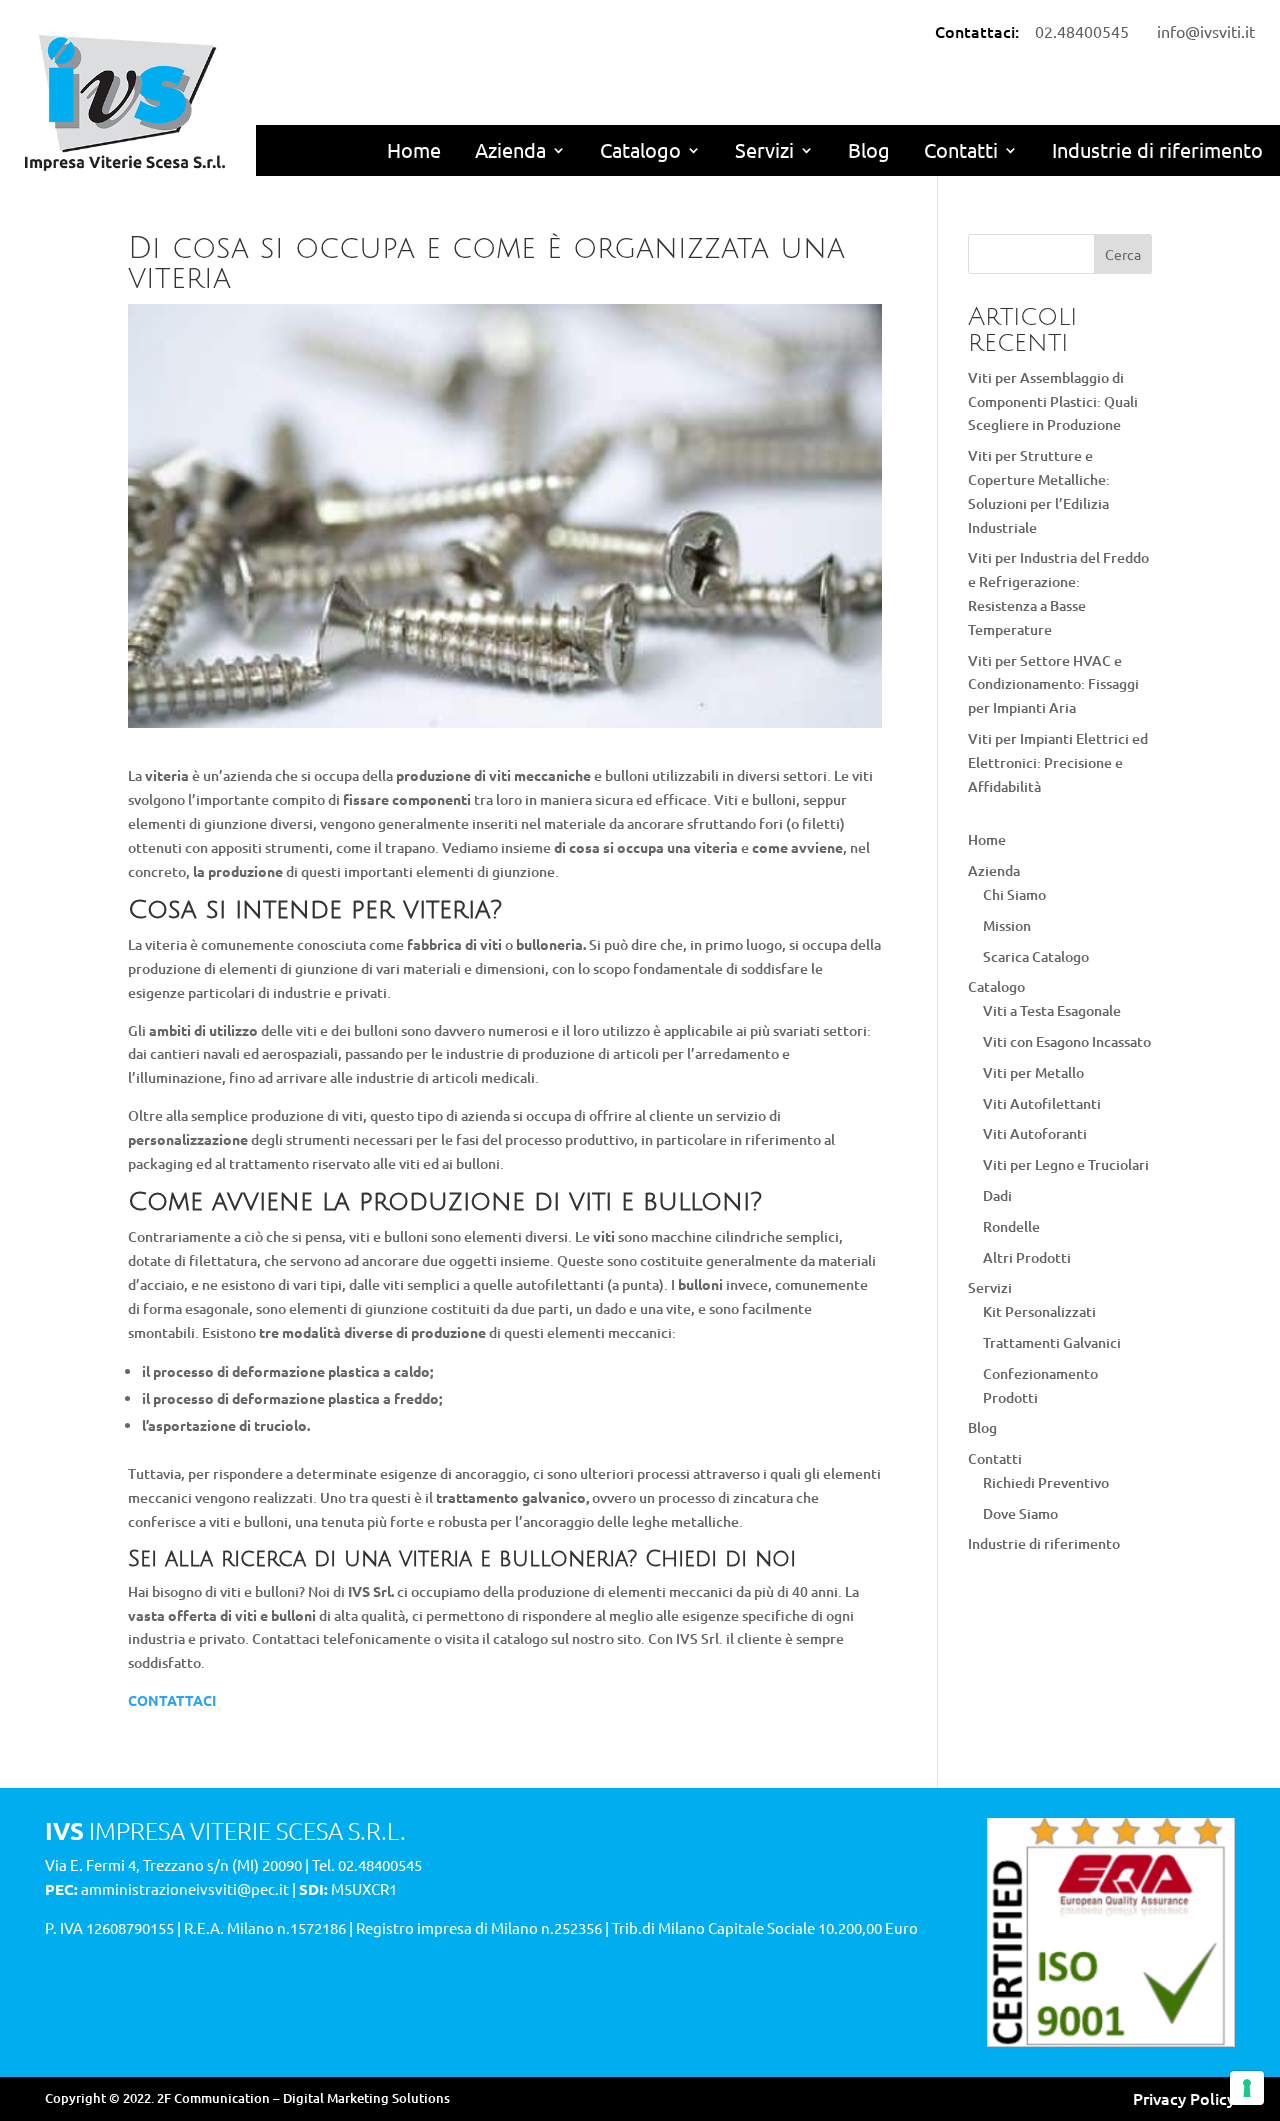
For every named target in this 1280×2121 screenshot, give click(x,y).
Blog (869, 149)
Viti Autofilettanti (1042, 1103)
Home (414, 149)
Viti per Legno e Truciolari (1066, 1164)
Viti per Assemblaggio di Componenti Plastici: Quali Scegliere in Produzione (1053, 401)
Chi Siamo (1014, 894)
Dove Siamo (1020, 1513)
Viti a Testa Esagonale (1052, 1010)
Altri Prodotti (1027, 1257)
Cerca (1123, 254)
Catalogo (640, 149)
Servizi (764, 149)
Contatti (961, 149)
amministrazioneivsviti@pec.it (185, 1888)
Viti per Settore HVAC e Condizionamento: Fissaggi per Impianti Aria (1053, 684)
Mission (1007, 925)
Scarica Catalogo (1036, 956)
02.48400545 (380, 1864)
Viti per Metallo (1033, 1072)
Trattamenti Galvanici (1052, 1342)
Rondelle (1011, 1226)
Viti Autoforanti (1035, 1133)
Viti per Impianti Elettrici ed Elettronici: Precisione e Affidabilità (1058, 762)
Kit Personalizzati (1039, 1311)
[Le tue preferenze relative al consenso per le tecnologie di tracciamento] (1247, 2088)
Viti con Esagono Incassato (1067, 1041)
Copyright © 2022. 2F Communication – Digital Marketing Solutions (247, 2098)
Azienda (510, 149)
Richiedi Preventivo (1046, 1482)
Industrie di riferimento (1157, 149)
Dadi (997, 1195)
